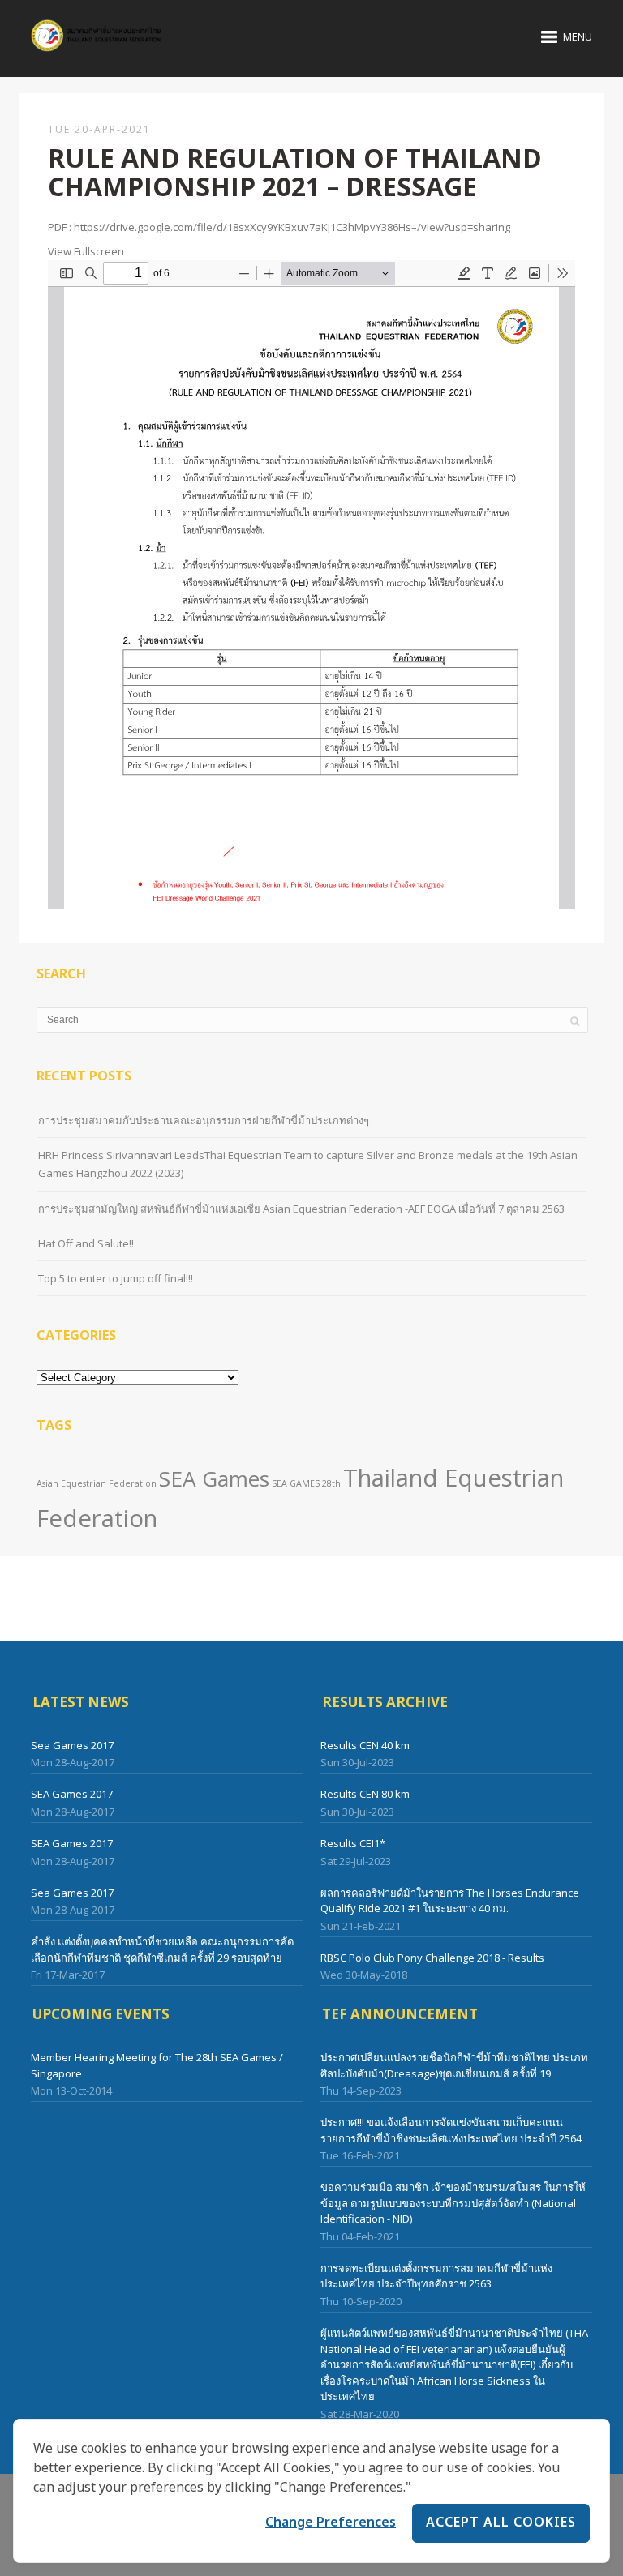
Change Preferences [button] (331, 2523)
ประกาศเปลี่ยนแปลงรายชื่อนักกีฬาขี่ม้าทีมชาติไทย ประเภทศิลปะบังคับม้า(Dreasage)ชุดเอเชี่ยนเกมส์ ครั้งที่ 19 (454, 2065)
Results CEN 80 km (365, 1794)
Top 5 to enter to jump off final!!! (116, 1278)
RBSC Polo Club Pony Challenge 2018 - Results (432, 1958)
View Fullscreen (86, 251)
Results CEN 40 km (365, 1745)
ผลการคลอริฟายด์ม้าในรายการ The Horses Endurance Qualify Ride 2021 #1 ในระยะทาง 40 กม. (450, 1901)
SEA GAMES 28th (306, 1483)
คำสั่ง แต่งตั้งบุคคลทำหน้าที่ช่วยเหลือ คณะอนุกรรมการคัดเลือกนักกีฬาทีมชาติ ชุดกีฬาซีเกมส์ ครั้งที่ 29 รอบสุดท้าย (162, 1949)
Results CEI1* (353, 1843)
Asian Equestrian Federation (97, 1483)
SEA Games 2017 (72, 1794)
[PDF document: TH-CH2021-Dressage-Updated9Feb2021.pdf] (311, 584)
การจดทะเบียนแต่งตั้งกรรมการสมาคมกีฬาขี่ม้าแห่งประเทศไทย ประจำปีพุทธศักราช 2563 (436, 2276)
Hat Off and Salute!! (86, 1243)
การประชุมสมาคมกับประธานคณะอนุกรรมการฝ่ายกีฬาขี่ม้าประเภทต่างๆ (204, 1120)
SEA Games (214, 1478)
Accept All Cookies (501, 2523)
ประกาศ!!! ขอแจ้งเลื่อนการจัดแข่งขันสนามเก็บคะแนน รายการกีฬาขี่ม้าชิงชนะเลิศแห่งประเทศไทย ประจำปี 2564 (451, 2130)
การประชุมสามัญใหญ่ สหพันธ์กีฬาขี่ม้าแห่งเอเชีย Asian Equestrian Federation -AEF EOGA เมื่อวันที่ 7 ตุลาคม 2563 (301, 1209)
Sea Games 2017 (72, 1745)
